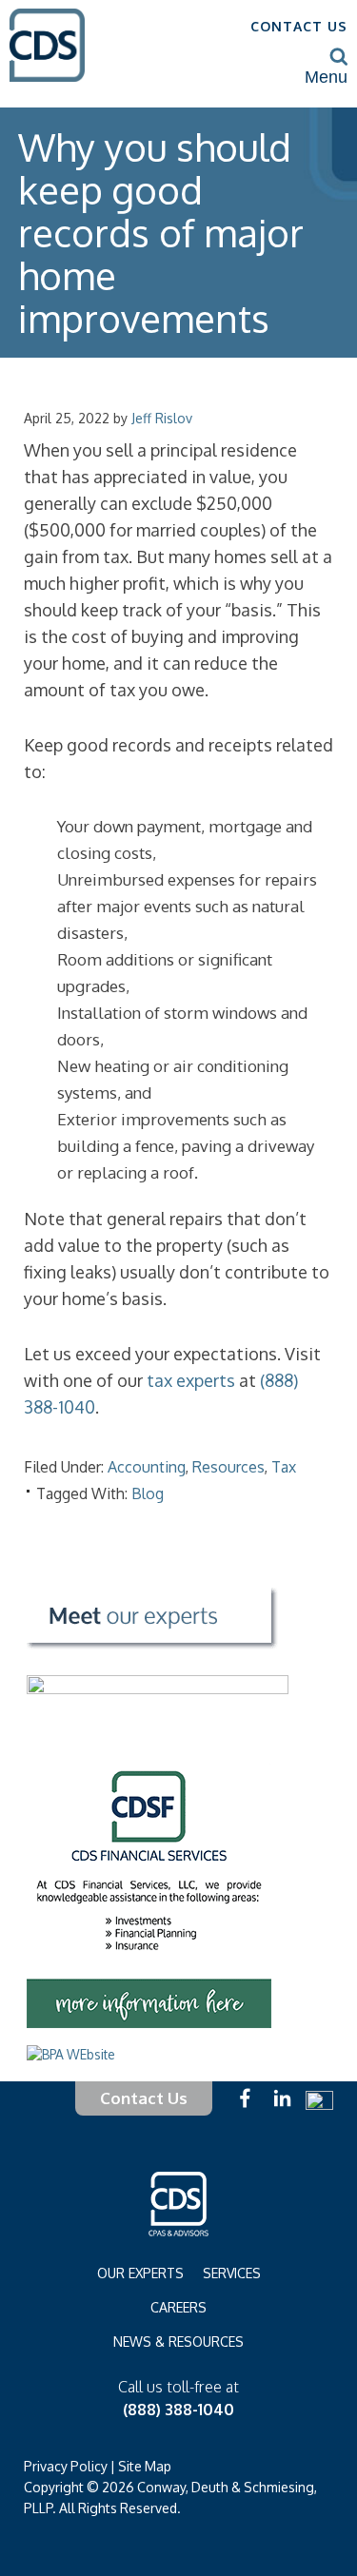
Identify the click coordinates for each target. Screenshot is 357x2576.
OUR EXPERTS (140, 2273)
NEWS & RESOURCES (178, 2342)
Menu (326, 77)
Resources (228, 1467)
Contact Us (144, 2098)
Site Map (145, 2466)
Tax (284, 1467)
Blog (148, 1493)
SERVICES (232, 2273)
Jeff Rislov (162, 418)
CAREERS (178, 2307)
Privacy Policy (66, 2466)
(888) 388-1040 (178, 2410)
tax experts (191, 1380)
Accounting (147, 1467)
